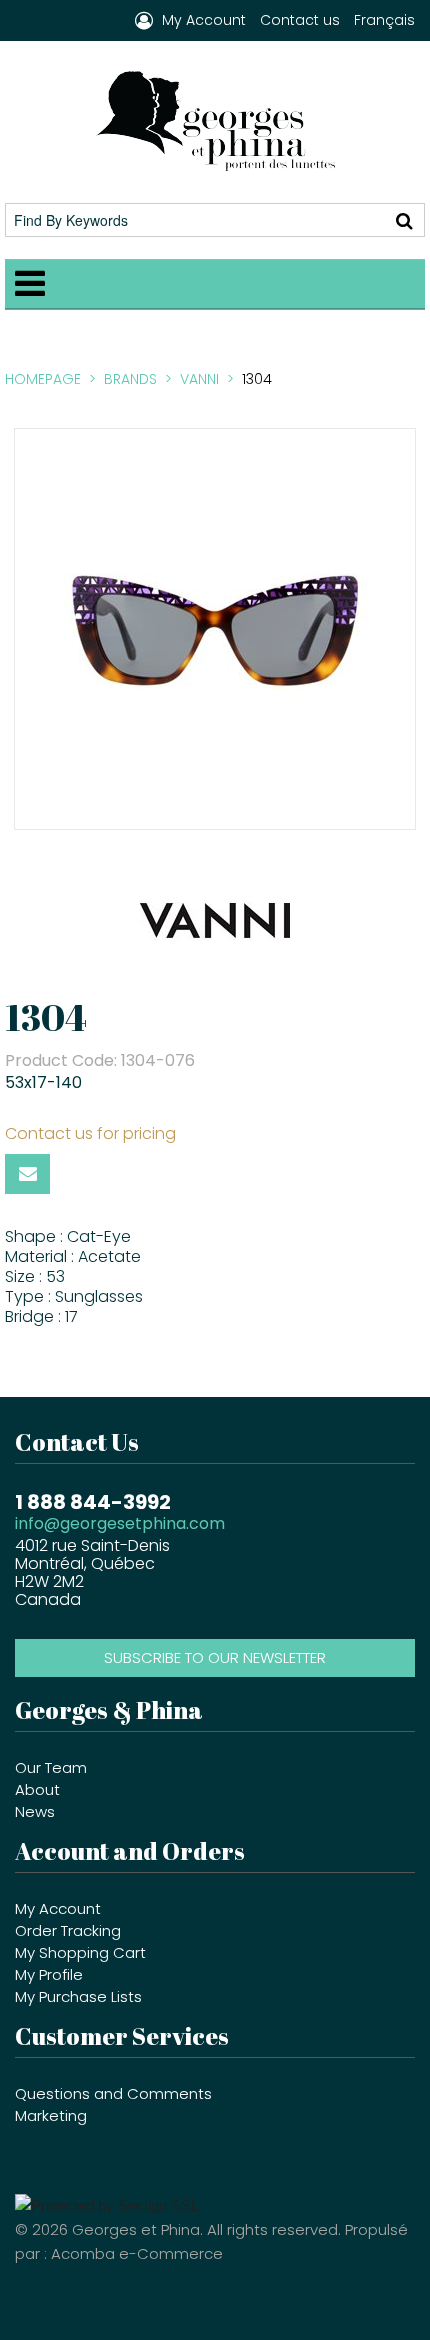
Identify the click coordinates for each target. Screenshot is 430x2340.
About (37, 1789)
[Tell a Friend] (27, 1174)
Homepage (43, 379)
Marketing (51, 2115)
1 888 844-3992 (93, 1499)
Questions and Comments (113, 2093)
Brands (130, 379)
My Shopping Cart (80, 1952)
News (35, 1811)
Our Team (51, 1767)
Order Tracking (68, 1930)
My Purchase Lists (78, 1996)
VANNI (199, 379)
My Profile (49, 1974)
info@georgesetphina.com (120, 1523)
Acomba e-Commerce (137, 2253)
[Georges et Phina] (215, 121)
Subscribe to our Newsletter (215, 1657)
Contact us (300, 20)
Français (384, 20)
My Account (58, 1908)
